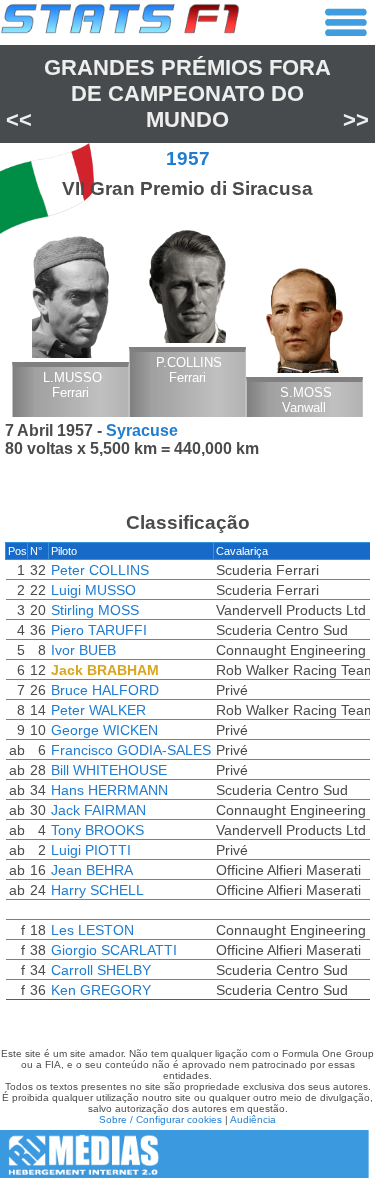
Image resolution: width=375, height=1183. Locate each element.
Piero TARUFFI (99, 630)
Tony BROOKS (97, 830)
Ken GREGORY (101, 990)
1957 (188, 158)
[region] (187, 776)
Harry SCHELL (97, 890)
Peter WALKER (98, 710)
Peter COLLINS (100, 570)
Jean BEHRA (92, 870)
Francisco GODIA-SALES (131, 750)
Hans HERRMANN (109, 790)
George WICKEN (104, 730)
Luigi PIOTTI (91, 850)
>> (356, 119)
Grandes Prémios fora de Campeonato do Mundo (187, 93)
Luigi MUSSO (93, 590)
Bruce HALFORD (105, 690)
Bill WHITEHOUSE (109, 770)
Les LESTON (92, 930)
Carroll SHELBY (101, 970)
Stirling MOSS (95, 610)
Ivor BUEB (83, 650)
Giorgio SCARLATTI (114, 950)
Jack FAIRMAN (98, 810)
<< (19, 119)
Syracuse (142, 430)
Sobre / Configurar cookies (160, 1119)
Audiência (253, 1119)
